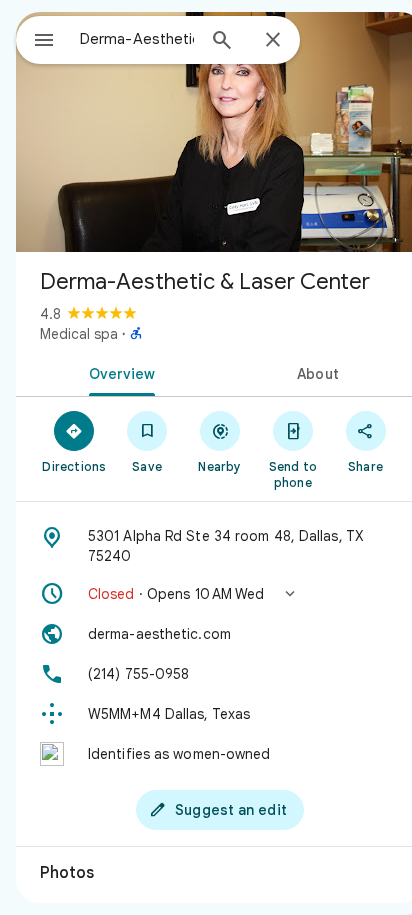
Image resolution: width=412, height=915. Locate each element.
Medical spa (79, 334)
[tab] (118, 372)
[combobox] (137, 39)
